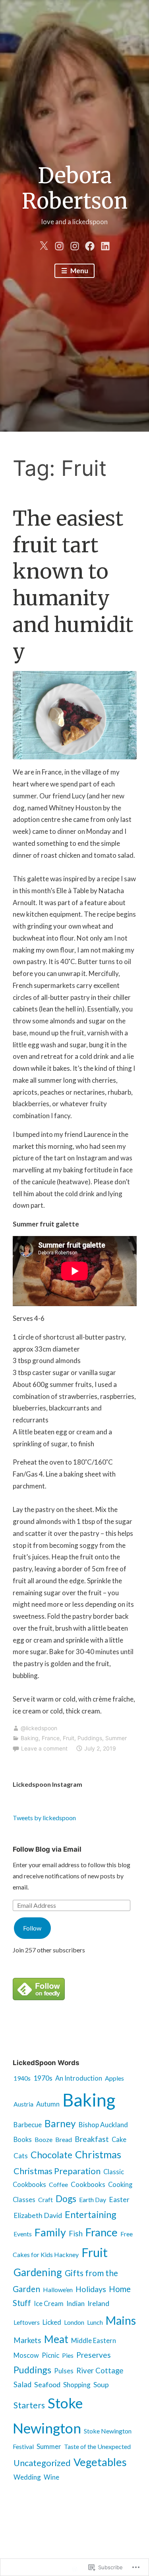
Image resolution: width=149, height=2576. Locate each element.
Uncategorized (42, 2463)
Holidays (91, 2289)
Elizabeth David (38, 2215)
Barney (60, 2123)
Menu (79, 271)
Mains (121, 2320)
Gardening (38, 2272)
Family (50, 2232)
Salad (22, 2384)
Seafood (47, 2384)
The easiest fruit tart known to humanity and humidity (73, 585)
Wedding (27, 2477)
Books (23, 2140)
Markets (27, 2340)
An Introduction (79, 2078)
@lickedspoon (39, 1728)
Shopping (77, 2385)
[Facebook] (90, 244)
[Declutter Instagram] (75, 244)
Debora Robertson (75, 189)
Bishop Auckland (103, 2125)
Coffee (58, 2184)
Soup (101, 2385)
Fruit (69, 1738)
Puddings (90, 1738)
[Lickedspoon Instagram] (59, 244)
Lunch (95, 2322)
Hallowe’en (58, 2289)
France (51, 1738)
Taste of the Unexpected (97, 2446)
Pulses (64, 2371)
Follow (32, 1928)
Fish (76, 2234)
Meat (56, 2339)
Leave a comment (44, 1748)
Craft (45, 2199)
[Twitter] (44, 244)
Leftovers (27, 2322)
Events (23, 2234)
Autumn (48, 2104)
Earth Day (93, 2199)
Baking (30, 1738)
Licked (52, 2322)
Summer (116, 1738)
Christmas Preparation (57, 2171)
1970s (43, 2078)
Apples (114, 2078)
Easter (119, 2199)
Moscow (26, 2355)
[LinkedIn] (105, 244)
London (74, 2322)
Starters (29, 2405)
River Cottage (100, 2371)
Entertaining (91, 2214)
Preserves (94, 2355)
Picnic (50, 2355)
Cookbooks (88, 2184)
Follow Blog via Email (47, 1849)
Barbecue (28, 2125)
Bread (64, 2139)
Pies (68, 2355)
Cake (119, 2140)
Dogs (66, 2198)
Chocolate (51, 2155)
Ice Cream (49, 2304)
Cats (21, 2156)
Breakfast (92, 2139)
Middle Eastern (94, 2341)
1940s (22, 2078)
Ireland (98, 2303)
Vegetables (100, 2462)
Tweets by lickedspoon (44, 1818)
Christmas (98, 2154)
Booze (44, 2139)
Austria (23, 2104)
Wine (51, 2477)
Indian (75, 2303)
